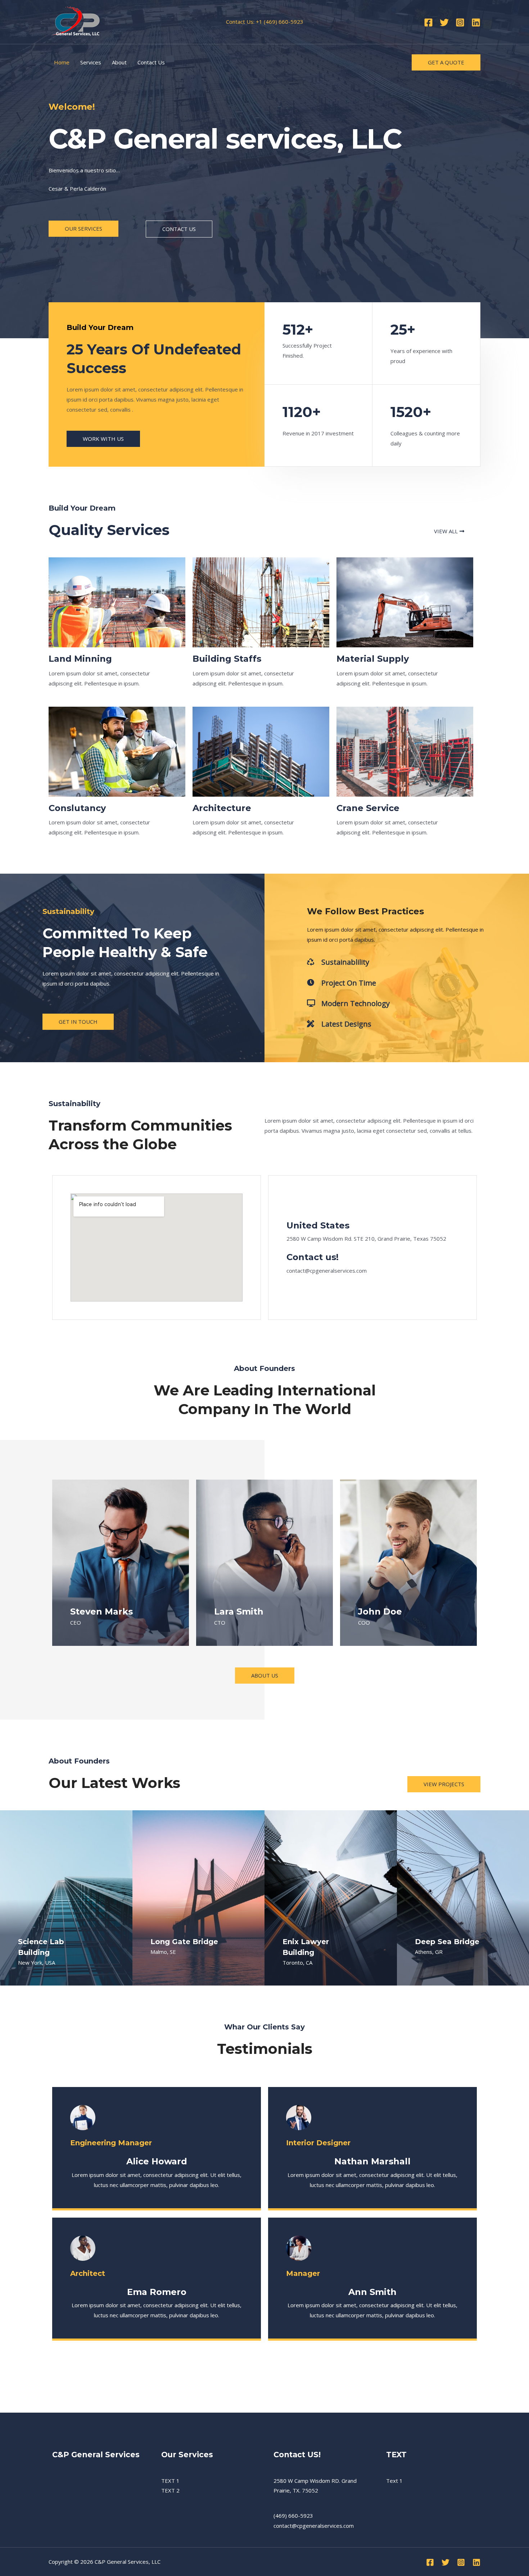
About (119, 62)
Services (91, 62)
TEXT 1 (170, 2481)
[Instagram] (460, 22)
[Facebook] (428, 22)
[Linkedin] (476, 22)
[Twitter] (444, 22)
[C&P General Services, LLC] (76, 21)
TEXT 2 (170, 2490)
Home (62, 62)
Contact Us (151, 62)
